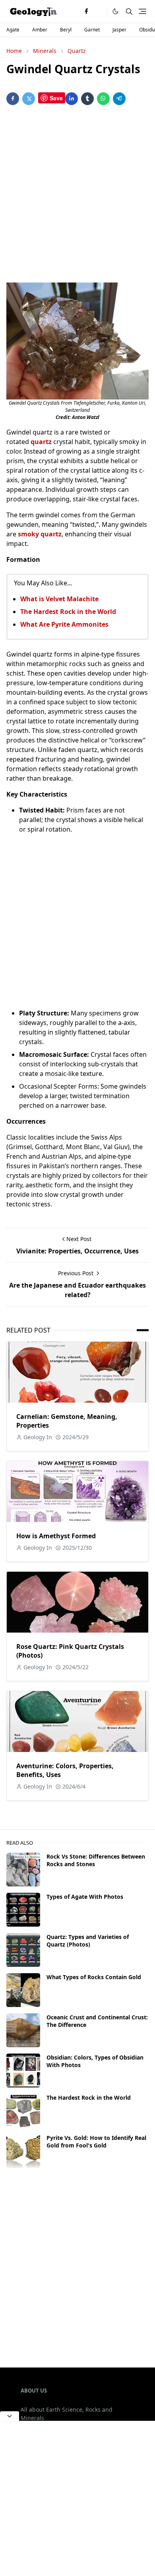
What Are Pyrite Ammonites (64, 624)
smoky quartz (40, 534)
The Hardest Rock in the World (68, 612)
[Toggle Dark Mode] (115, 11)
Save (56, 98)
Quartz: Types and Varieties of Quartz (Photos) (88, 1941)
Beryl (66, 30)
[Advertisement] (77, 195)
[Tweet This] (29, 99)
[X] (99, 12)
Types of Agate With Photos (85, 1897)
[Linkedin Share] (72, 99)
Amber (40, 30)
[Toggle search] (129, 12)
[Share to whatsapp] (103, 99)
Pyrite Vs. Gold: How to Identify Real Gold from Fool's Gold (96, 2141)
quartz (41, 442)
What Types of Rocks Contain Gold (94, 1977)
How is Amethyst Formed (56, 1536)
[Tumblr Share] (87, 99)
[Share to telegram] (119, 99)
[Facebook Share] (13, 99)
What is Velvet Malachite (59, 599)
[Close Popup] (10, 2416)
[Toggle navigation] (142, 11)
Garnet (92, 30)
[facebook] (86, 12)
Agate (13, 30)
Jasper (119, 30)
